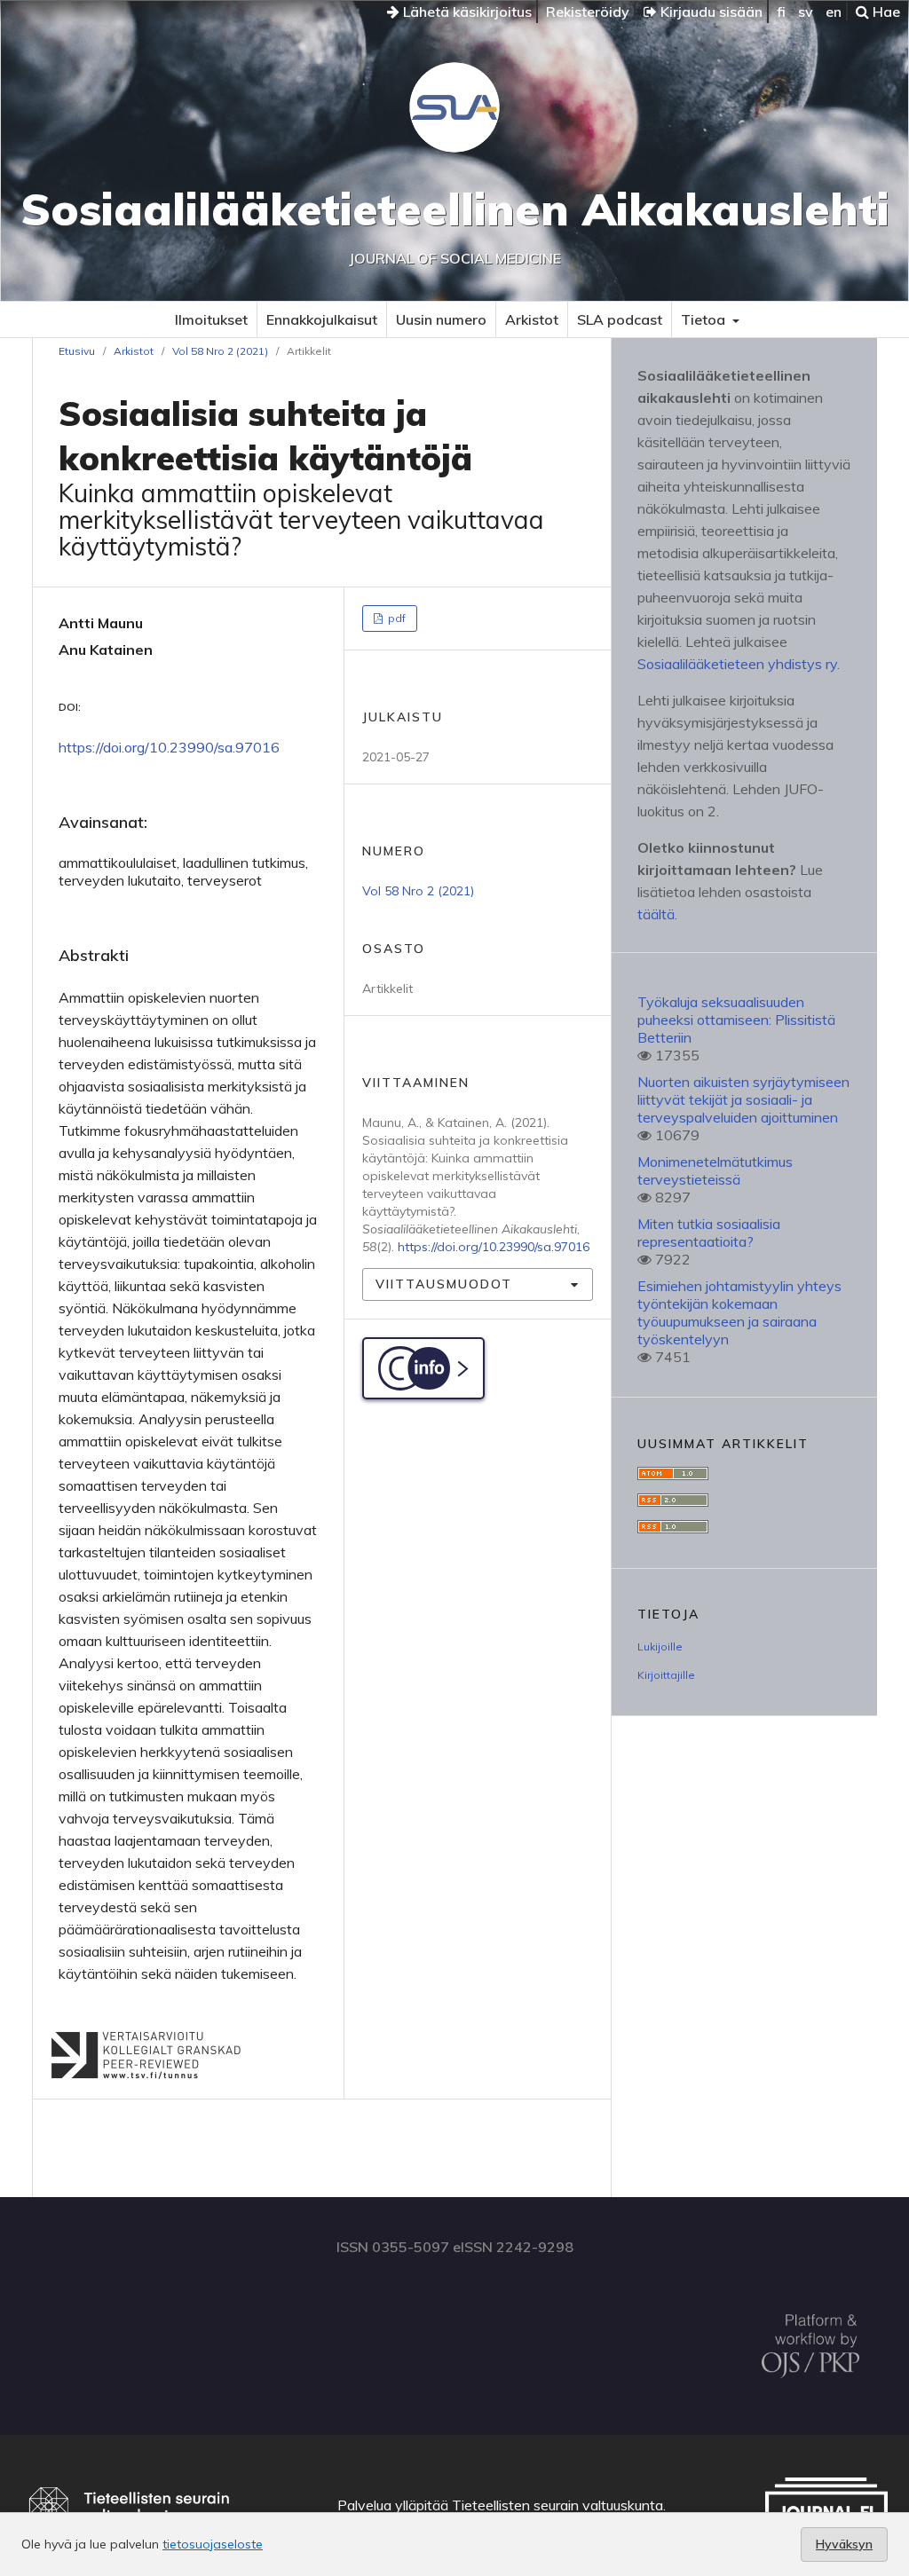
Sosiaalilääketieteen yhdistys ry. (739, 664)
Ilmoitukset (211, 319)
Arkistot (532, 319)
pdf (395, 618)
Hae (885, 12)
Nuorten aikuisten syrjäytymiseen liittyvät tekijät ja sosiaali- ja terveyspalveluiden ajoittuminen (743, 1099)
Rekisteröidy (588, 12)
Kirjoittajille (666, 1675)
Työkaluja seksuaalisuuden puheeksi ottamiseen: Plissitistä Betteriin (736, 1020)
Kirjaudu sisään (710, 12)
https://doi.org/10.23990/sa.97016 (169, 747)
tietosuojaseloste (213, 2544)
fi (781, 12)
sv (806, 12)
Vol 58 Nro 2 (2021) (220, 351)
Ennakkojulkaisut (322, 319)
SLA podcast (620, 319)
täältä (656, 914)
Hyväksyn (844, 2544)
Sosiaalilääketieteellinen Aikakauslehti (455, 209)
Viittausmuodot (444, 1284)
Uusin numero (441, 319)
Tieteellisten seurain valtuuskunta (557, 2505)
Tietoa (705, 319)
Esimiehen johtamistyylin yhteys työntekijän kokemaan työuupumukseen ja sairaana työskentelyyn (739, 1312)
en (834, 12)
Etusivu (77, 351)
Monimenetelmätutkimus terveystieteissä (715, 1170)
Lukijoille (660, 1646)
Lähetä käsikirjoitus (466, 12)
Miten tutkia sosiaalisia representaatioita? (709, 1233)
